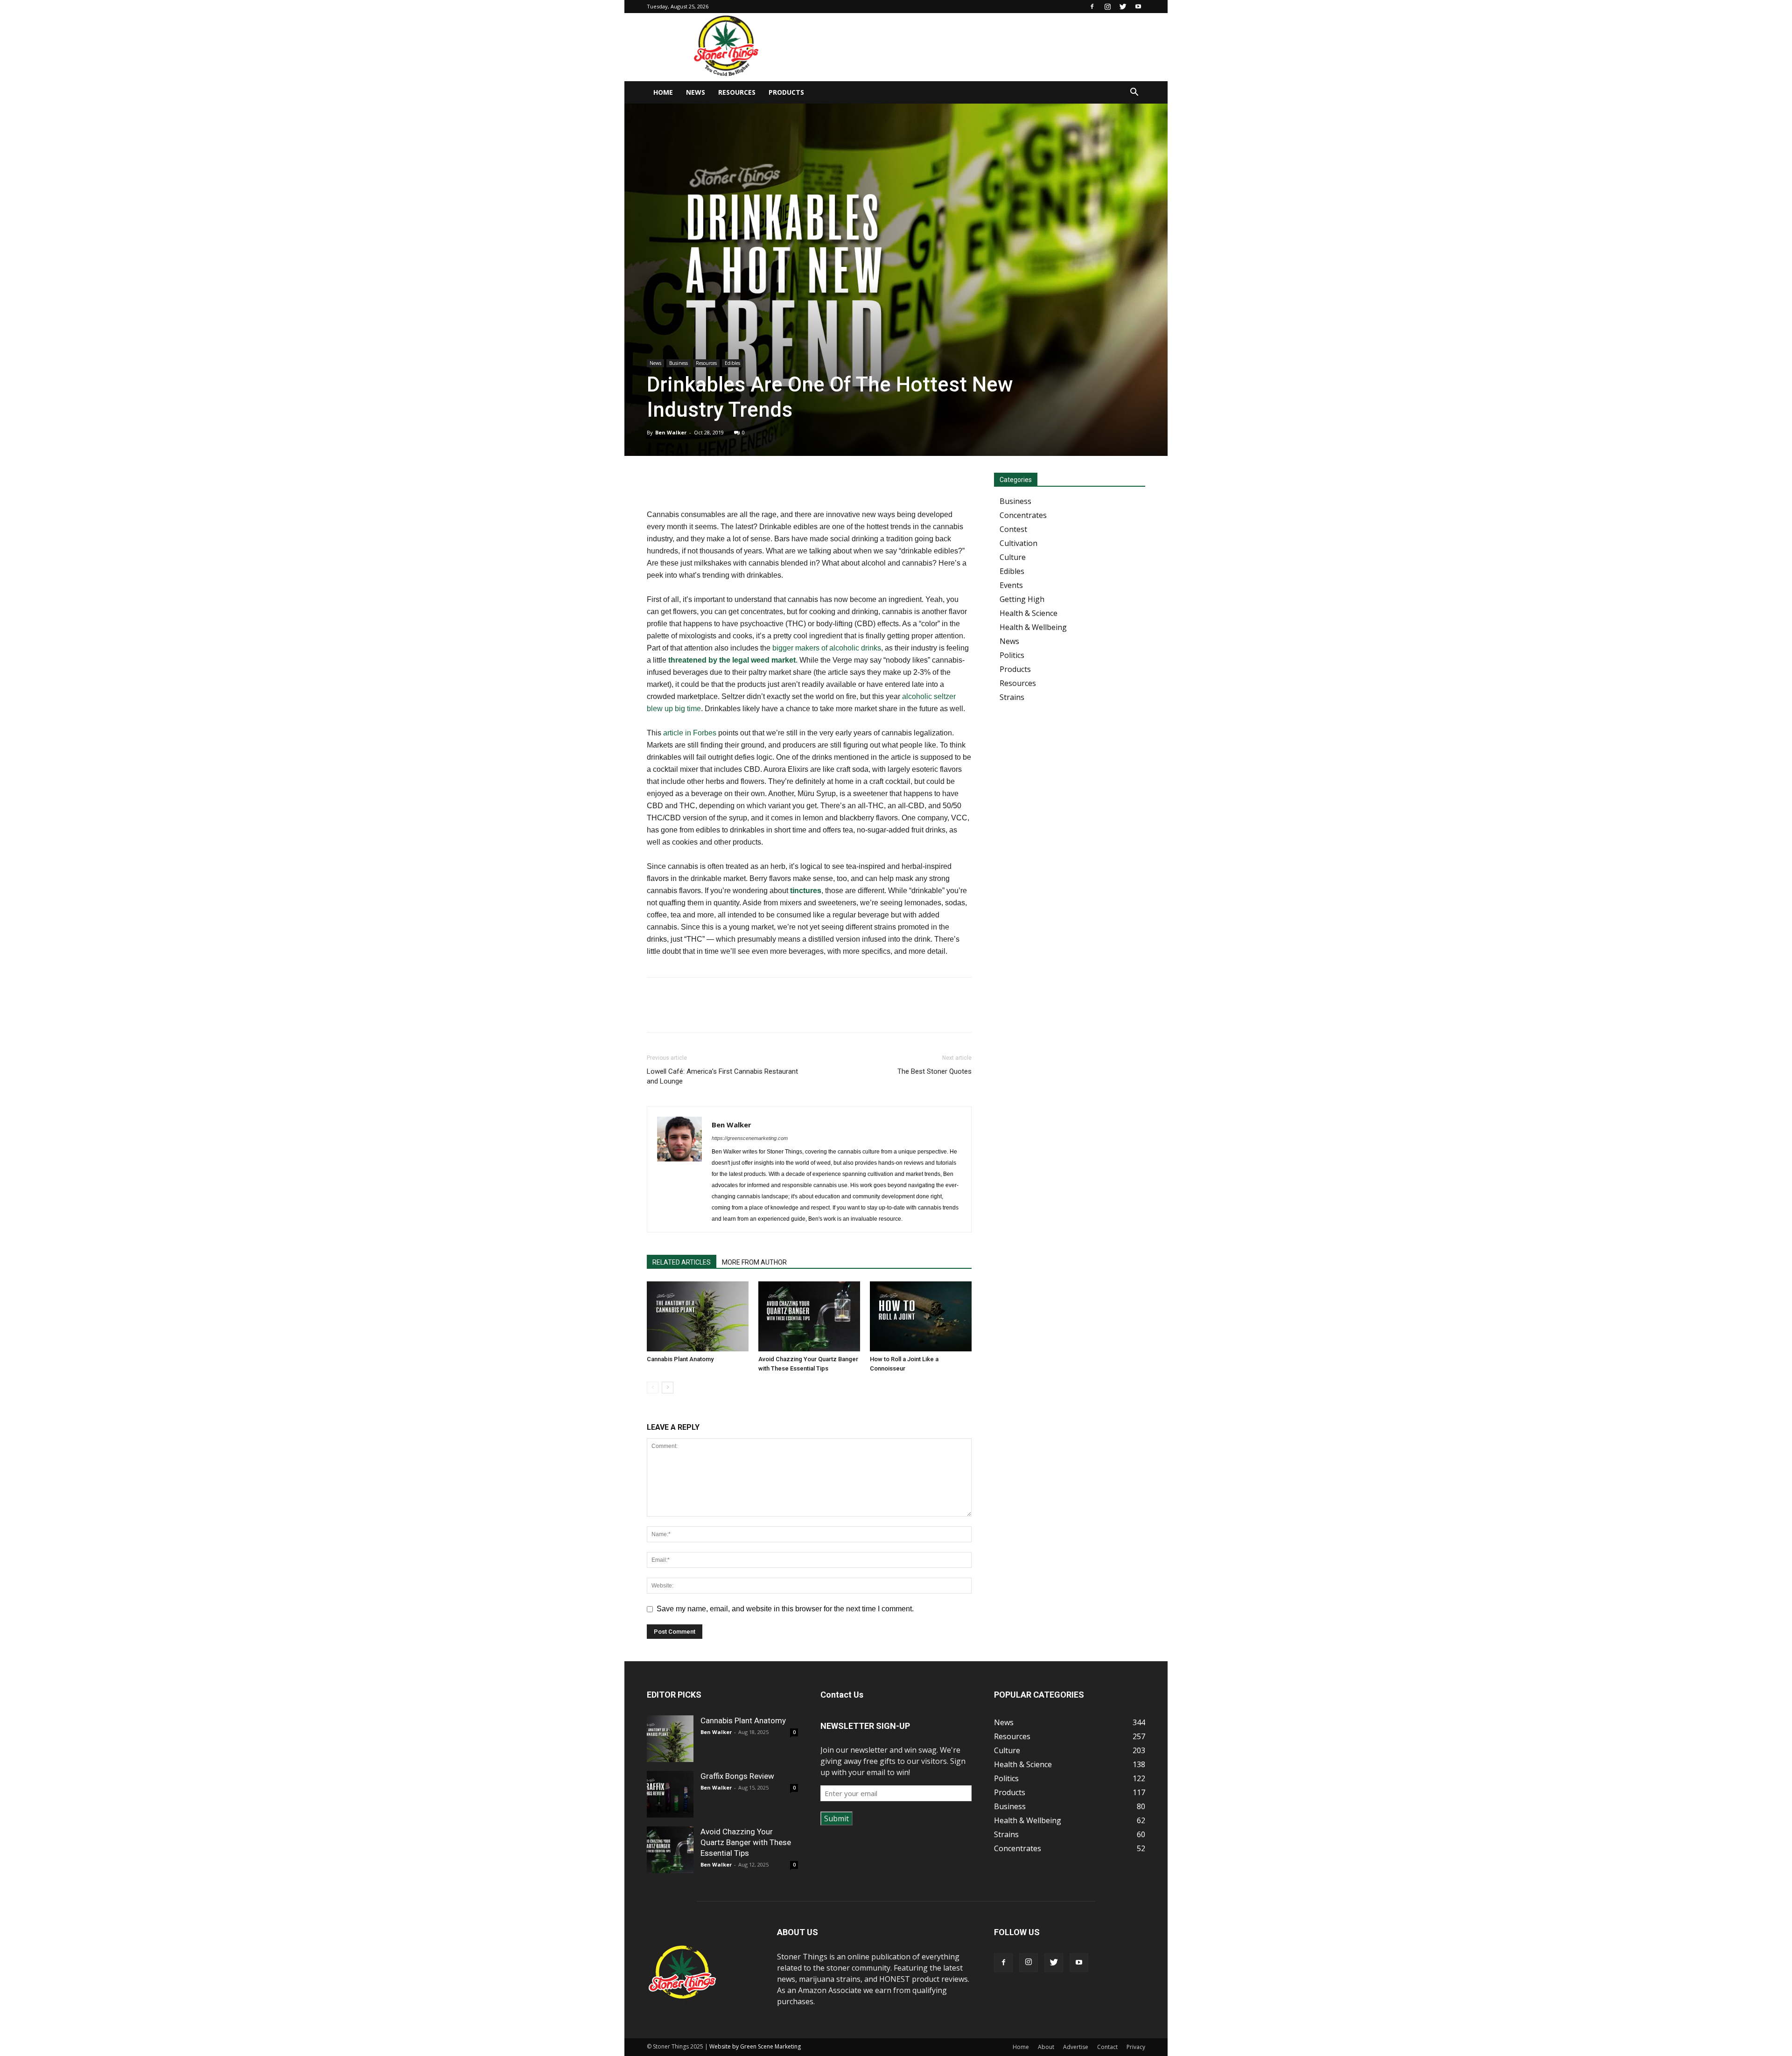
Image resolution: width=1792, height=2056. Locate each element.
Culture (1013, 557)
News (696, 92)
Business (679, 363)
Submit (836, 1818)
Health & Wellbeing (1033, 627)
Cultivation (1018, 543)
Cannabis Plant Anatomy (680, 1359)
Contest (1013, 529)
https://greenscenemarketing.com (750, 1138)
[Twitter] (1123, 7)
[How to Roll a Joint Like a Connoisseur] (921, 1316)
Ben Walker (671, 432)
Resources (737, 92)
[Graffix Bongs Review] (670, 1794)
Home (663, 92)
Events (1011, 585)
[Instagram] (1107, 7)
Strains (1012, 697)
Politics (1012, 655)
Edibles (732, 363)
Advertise (1076, 2047)
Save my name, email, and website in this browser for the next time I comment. (785, 1609)
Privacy (1136, 2047)
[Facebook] (1092, 7)
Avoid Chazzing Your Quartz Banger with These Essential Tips (746, 1842)
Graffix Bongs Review (737, 1776)
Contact (1107, 2047)
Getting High (1022, 599)
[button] (1134, 93)
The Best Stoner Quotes (934, 1071)
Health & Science (1029, 613)
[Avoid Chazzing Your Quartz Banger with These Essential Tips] (809, 1316)
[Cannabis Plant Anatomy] (698, 1316)
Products (786, 92)
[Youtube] (1138, 7)
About (1046, 2047)
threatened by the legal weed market (732, 660)
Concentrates (1023, 515)
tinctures (806, 891)
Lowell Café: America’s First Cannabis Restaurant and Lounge (722, 1076)
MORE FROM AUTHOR (754, 1262)
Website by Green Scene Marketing (755, 2046)
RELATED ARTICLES (682, 1262)
